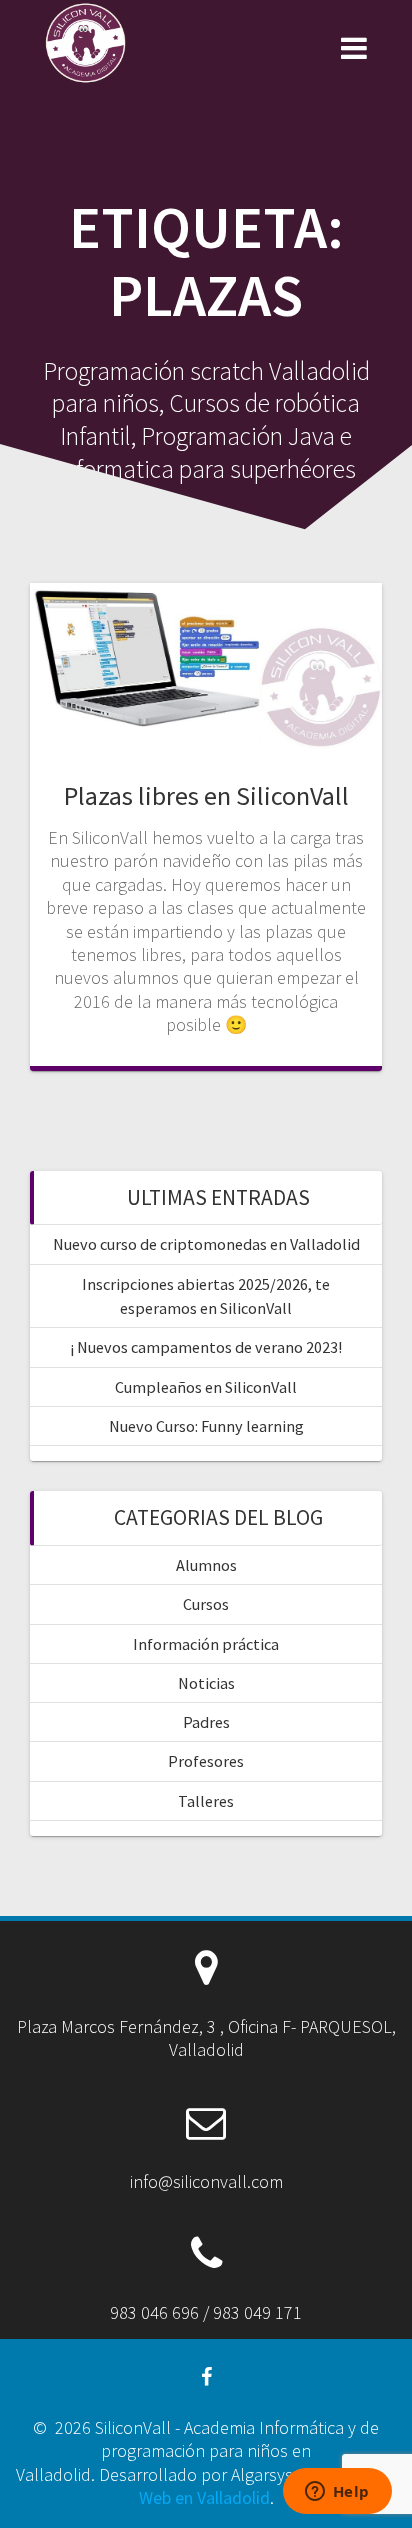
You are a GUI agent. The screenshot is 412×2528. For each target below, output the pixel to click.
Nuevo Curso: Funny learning (206, 1426)
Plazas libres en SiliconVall (206, 795)
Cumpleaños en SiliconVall (206, 1387)
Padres (206, 1722)
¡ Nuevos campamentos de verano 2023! (206, 1347)
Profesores (206, 1761)
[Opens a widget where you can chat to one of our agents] (337, 2493)
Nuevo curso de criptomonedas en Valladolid (206, 1244)
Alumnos (206, 1565)
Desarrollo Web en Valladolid (268, 2486)
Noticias (206, 1683)
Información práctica (206, 1644)
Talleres (206, 1801)
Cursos (206, 1604)
